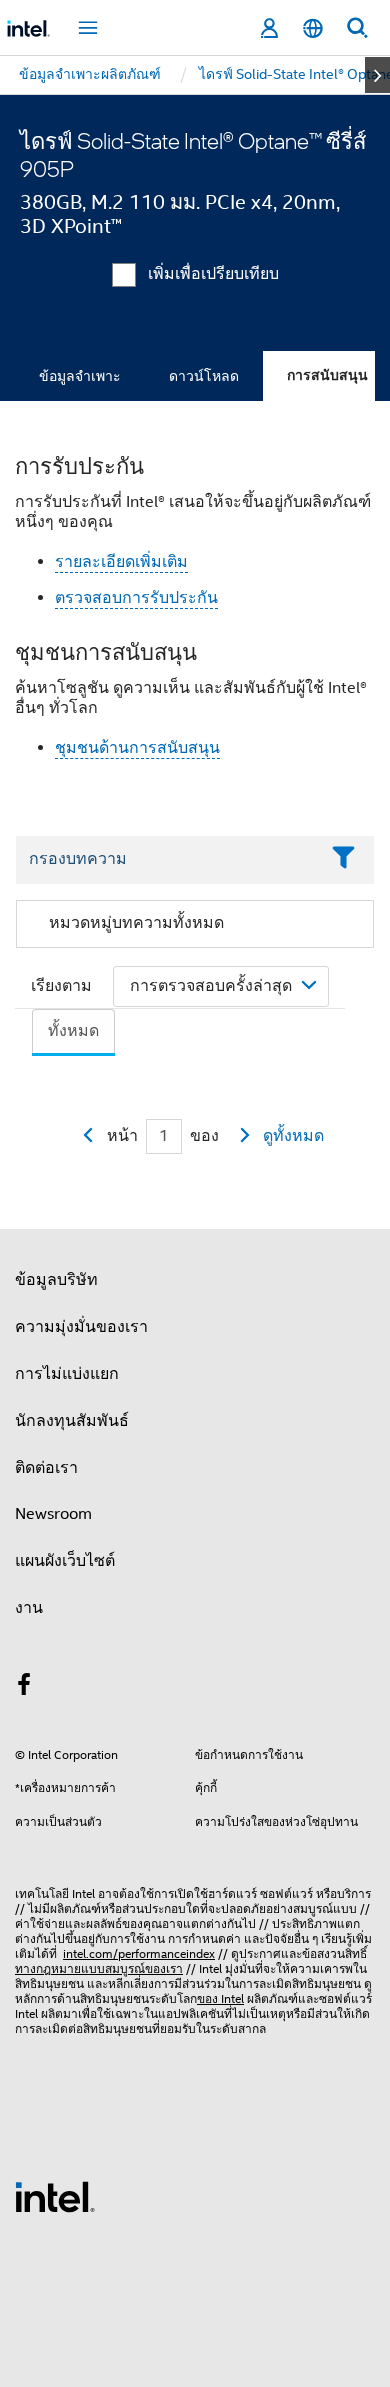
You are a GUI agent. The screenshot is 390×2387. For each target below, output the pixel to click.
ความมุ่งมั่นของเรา (81, 1327)
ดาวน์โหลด (204, 376)
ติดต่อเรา (46, 1468)
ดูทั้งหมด (293, 1136)
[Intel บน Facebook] (24, 1688)
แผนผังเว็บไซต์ (65, 1561)
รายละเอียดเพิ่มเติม (121, 562)
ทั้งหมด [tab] (73, 1031)
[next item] (377, 75)
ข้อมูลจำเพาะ (80, 376)
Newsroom (53, 1514)
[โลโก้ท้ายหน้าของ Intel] (55, 2196)
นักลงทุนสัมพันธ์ (72, 1421)
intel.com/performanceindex (139, 1953)
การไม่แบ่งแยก (67, 1374)
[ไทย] (313, 28)
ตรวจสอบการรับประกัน (136, 598)
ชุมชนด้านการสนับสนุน (137, 748)
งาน (29, 1608)
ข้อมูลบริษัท (56, 1280)
